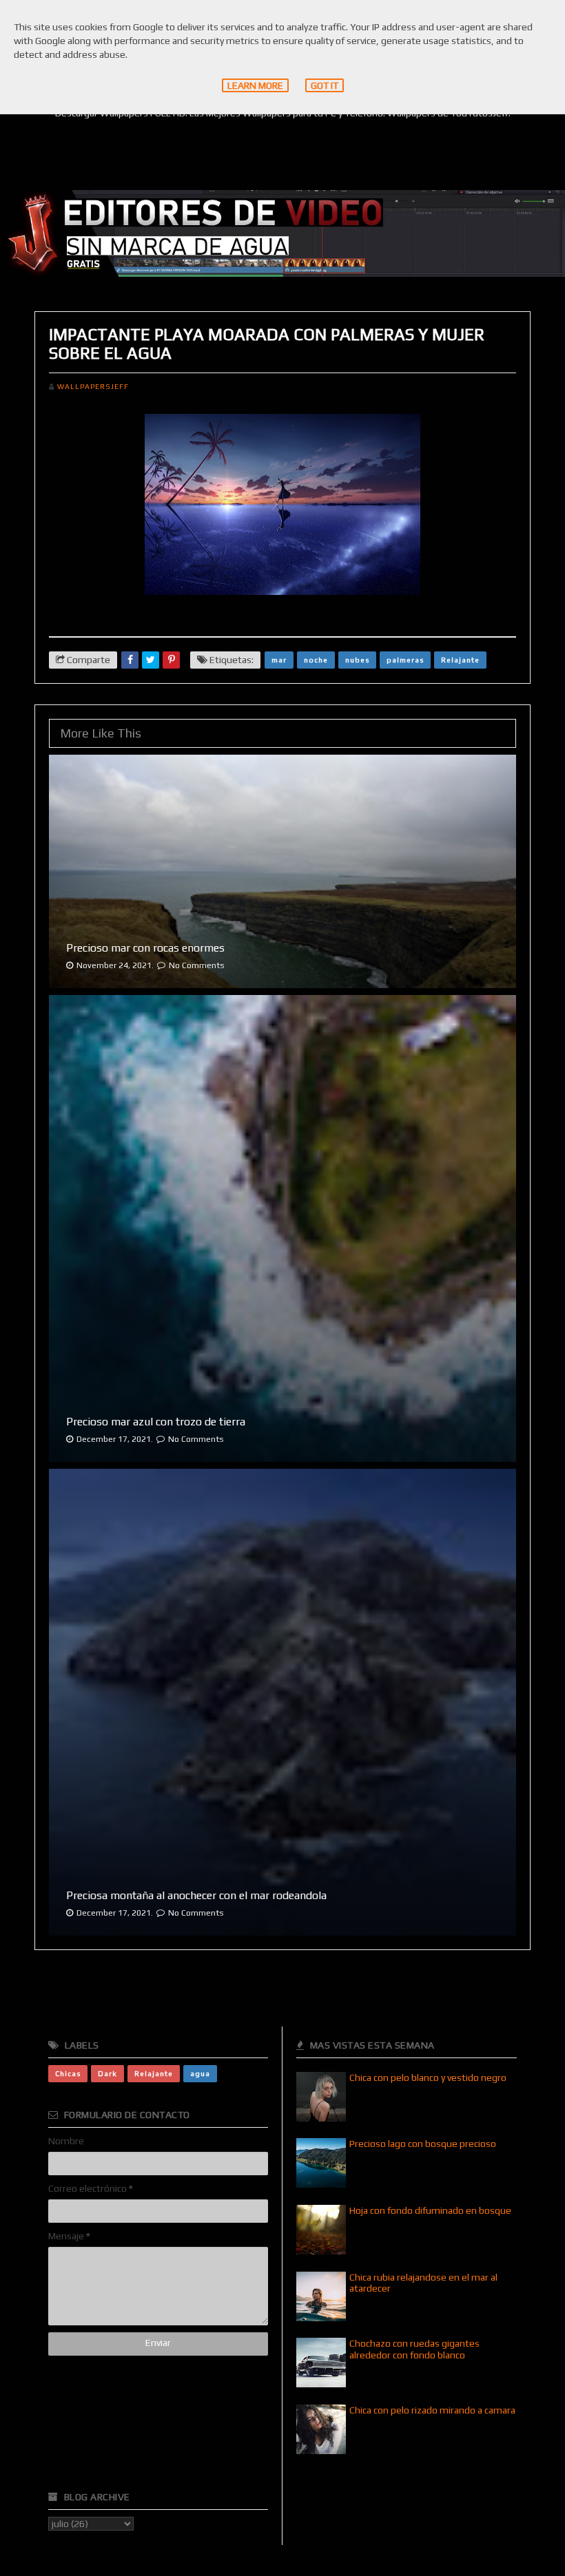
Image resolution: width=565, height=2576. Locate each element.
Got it (325, 85)
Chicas (68, 2073)
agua (200, 2073)
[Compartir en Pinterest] (171, 660)
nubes (357, 660)
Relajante (460, 660)
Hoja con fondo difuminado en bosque (430, 2210)
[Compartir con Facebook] (130, 660)
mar (279, 660)
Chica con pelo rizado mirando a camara (432, 2410)
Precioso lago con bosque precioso (423, 2144)
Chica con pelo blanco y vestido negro (428, 2077)
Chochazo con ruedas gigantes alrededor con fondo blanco (414, 2349)
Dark (107, 2073)
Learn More (255, 85)
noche (316, 660)
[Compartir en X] (151, 660)
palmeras (405, 660)
